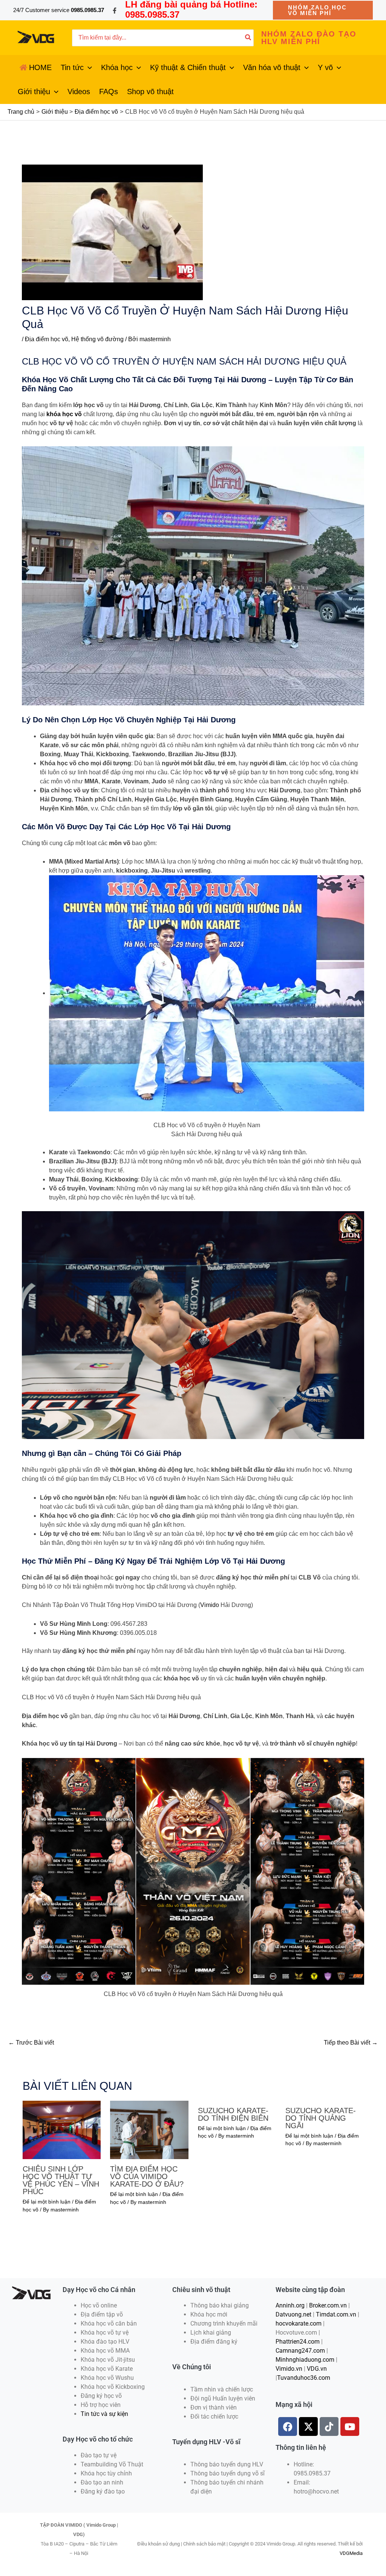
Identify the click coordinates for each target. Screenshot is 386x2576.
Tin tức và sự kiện (104, 2414)
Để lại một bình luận (47, 2202)
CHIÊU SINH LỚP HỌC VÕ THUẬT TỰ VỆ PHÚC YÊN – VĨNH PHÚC (61, 2180)
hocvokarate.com (299, 2323)
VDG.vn (317, 2369)
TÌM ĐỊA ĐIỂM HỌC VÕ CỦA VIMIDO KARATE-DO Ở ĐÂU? (147, 2176)
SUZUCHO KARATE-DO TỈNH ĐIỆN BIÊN (233, 2114)
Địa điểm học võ (47, 339)
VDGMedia (351, 2553)
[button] (323, 10)
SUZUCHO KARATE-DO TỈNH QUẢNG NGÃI (321, 2118)
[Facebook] (115, 11)
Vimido (210, 1605)
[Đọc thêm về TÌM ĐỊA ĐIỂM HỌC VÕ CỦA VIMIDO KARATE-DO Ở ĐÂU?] (149, 2130)
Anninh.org (290, 2305)
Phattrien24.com (298, 2342)
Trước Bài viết (31, 2043)
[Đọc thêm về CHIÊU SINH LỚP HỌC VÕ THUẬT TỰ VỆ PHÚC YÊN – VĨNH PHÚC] (62, 2130)
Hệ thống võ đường (97, 339)
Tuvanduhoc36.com (304, 2378)
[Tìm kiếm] (248, 38)
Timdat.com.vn (336, 2314)
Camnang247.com (300, 2351)
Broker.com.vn (328, 2305)
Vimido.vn (289, 2369)
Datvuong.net (293, 2314)
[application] (88, 67)
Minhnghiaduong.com (305, 2360)
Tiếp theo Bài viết (351, 2043)
